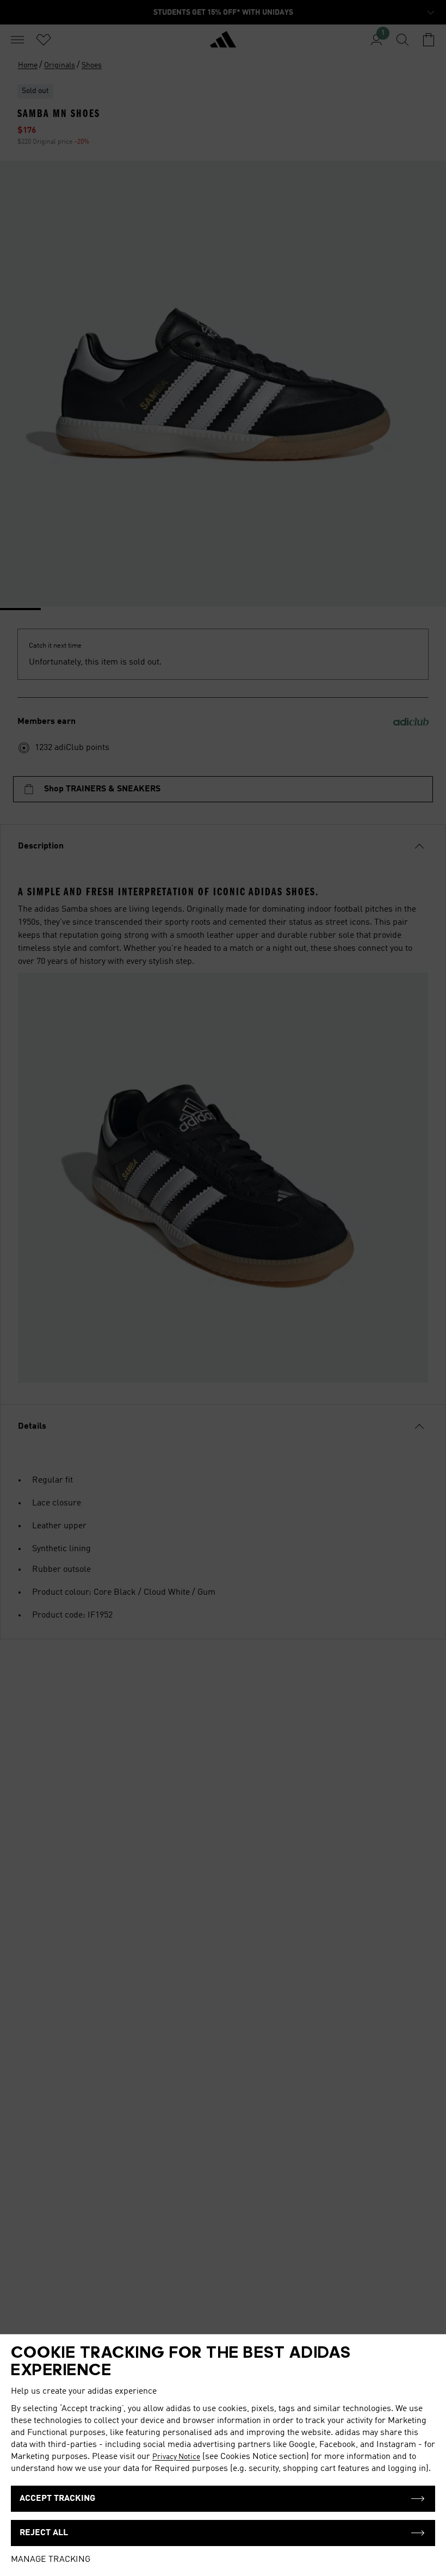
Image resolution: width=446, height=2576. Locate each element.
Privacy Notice (176, 2457)
